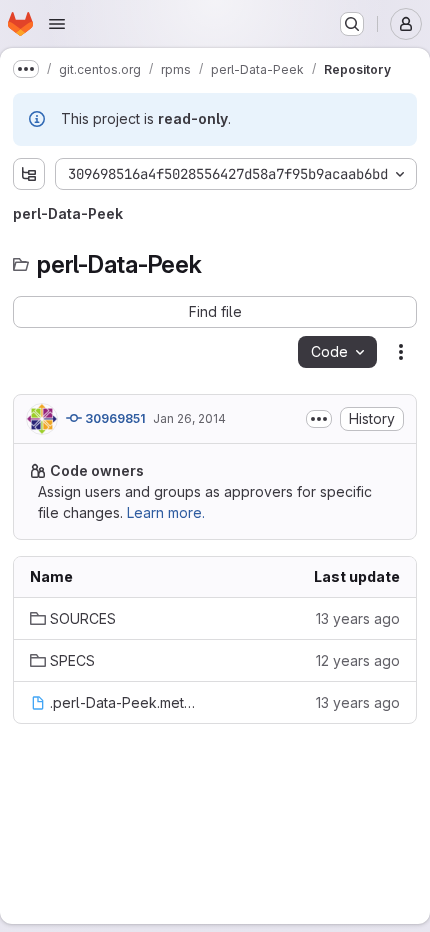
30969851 (113, 418)
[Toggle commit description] (319, 419)
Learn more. (166, 512)
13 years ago (358, 618)
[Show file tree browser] (29, 174)
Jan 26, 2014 (189, 418)
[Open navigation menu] (57, 24)
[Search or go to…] (352, 24)
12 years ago (358, 660)
